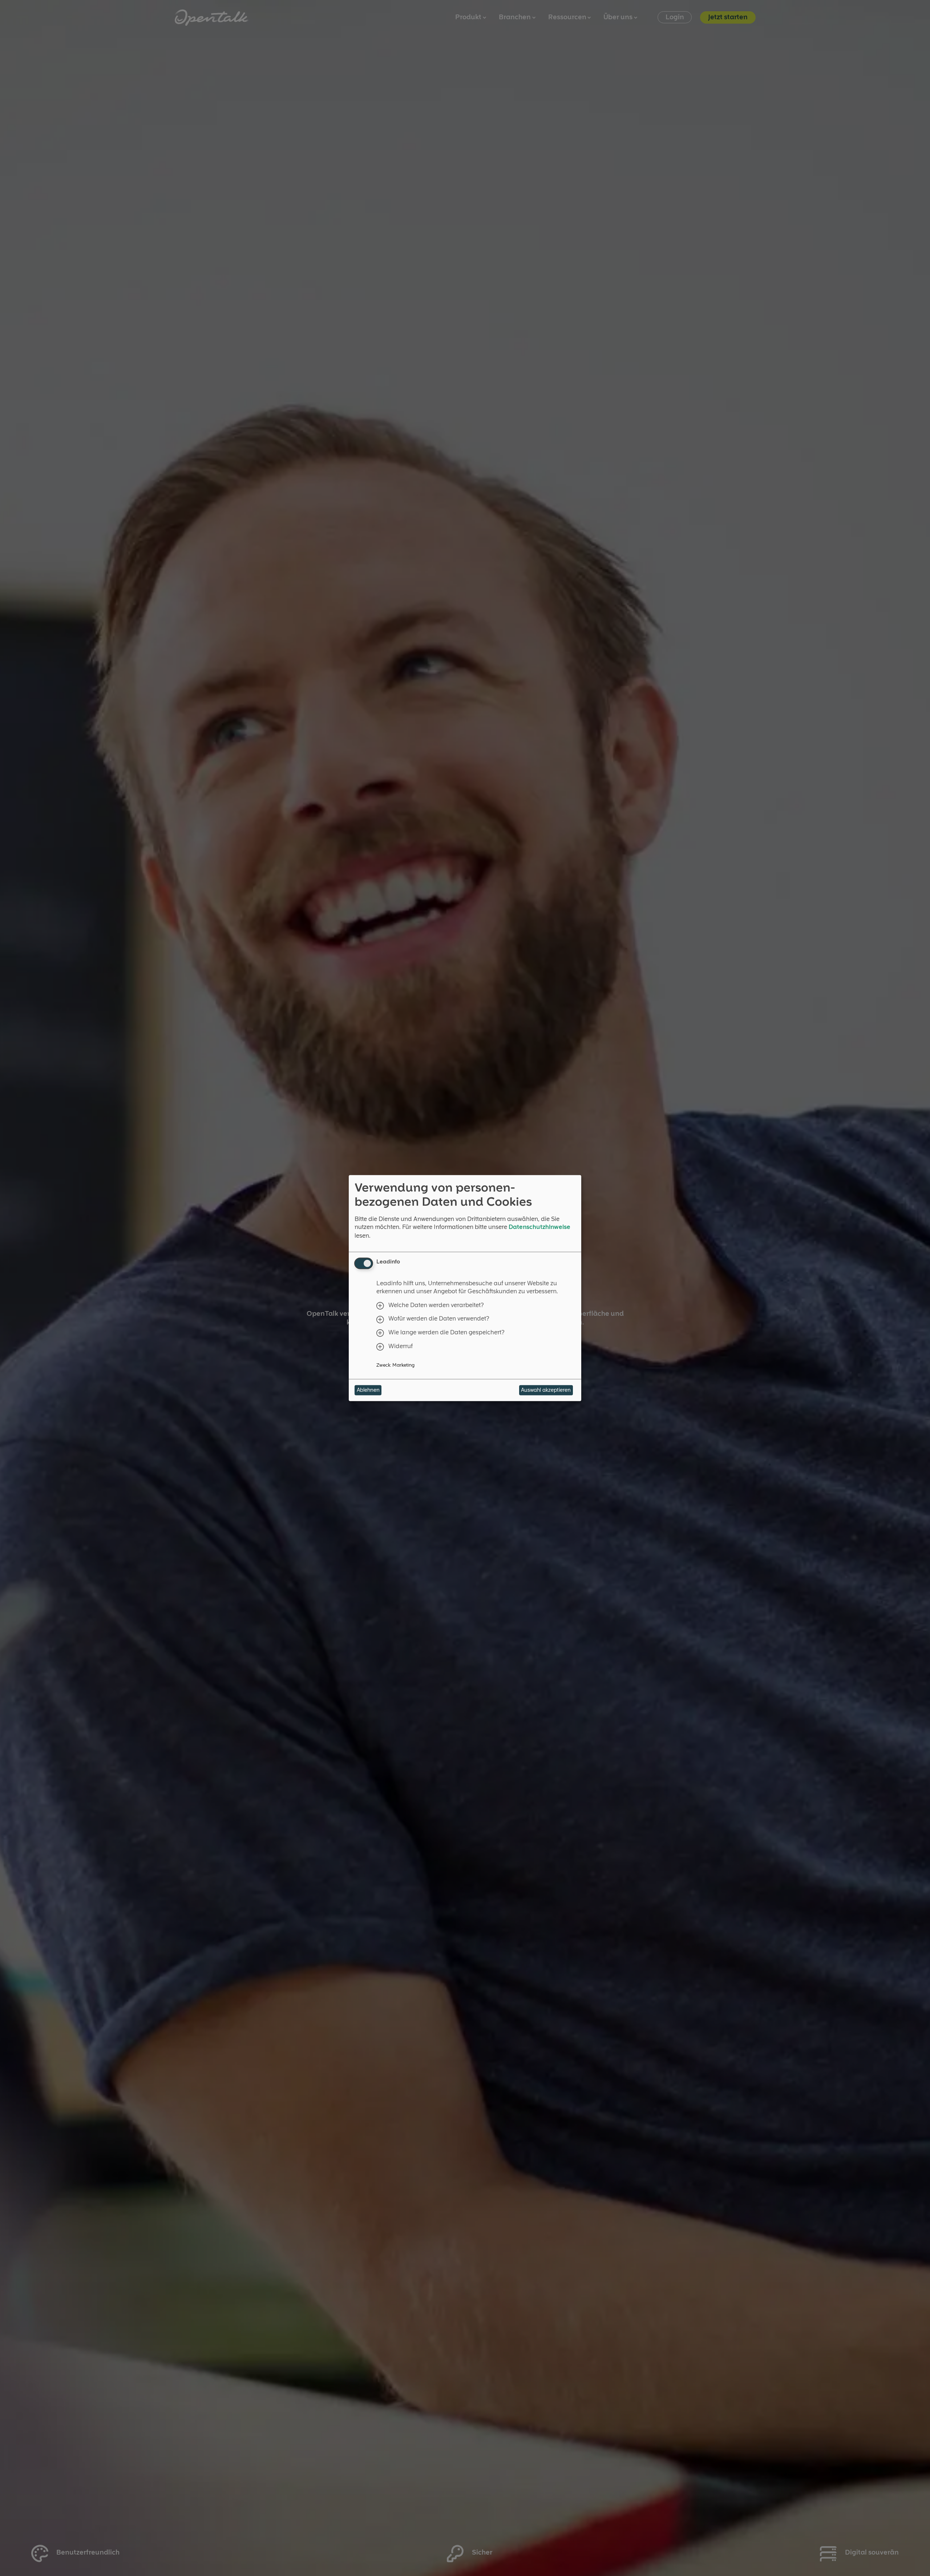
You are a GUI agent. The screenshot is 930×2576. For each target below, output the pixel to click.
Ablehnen (368, 1390)
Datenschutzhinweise (539, 1227)
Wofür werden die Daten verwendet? (439, 1319)
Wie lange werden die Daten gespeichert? (446, 1333)
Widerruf (401, 1346)
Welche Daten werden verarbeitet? (436, 1305)
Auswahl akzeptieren (546, 1390)
